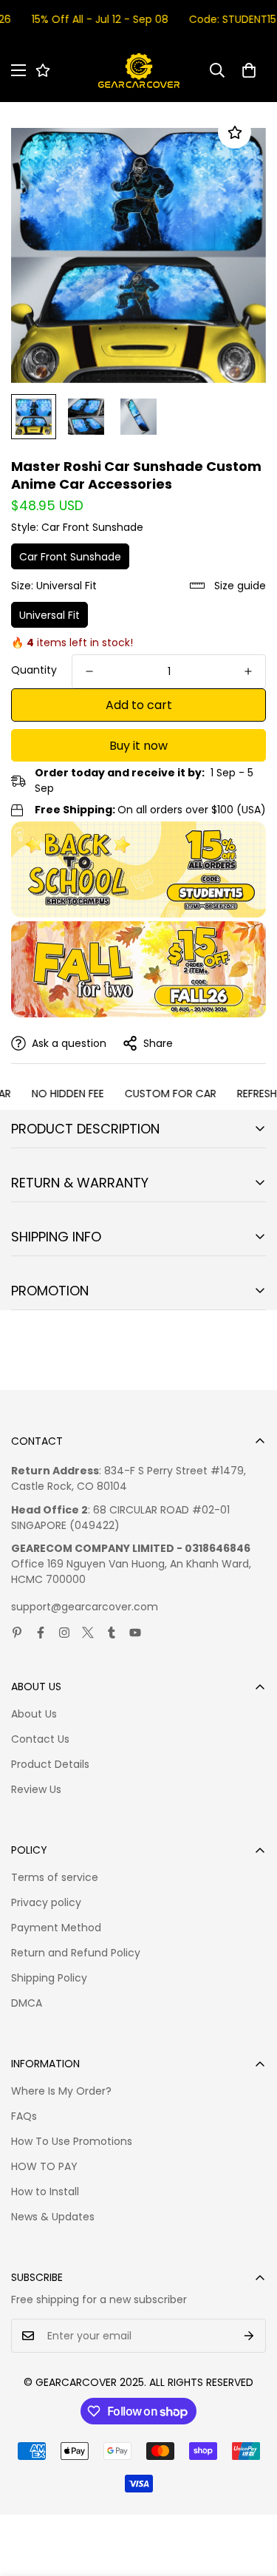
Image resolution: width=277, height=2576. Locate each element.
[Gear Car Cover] (139, 71)
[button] (249, 70)
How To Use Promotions (72, 2141)
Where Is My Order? (61, 2091)
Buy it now (138, 746)
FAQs (24, 2116)
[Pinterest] (17, 1633)
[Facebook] (41, 1633)
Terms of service (55, 1877)
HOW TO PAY (44, 2166)
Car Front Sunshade (70, 557)
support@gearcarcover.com (85, 1607)
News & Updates (53, 2217)
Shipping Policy (49, 1978)
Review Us (36, 1789)
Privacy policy (46, 1902)
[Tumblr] (112, 1633)
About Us (34, 1714)
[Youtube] (135, 1633)
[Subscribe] (249, 2336)
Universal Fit (49, 615)
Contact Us (40, 1739)
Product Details (50, 1764)
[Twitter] (88, 1633)
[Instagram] (64, 1633)
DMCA (27, 2003)
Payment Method (56, 1928)
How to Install (45, 2192)
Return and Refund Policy (76, 1953)
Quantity (34, 670)
